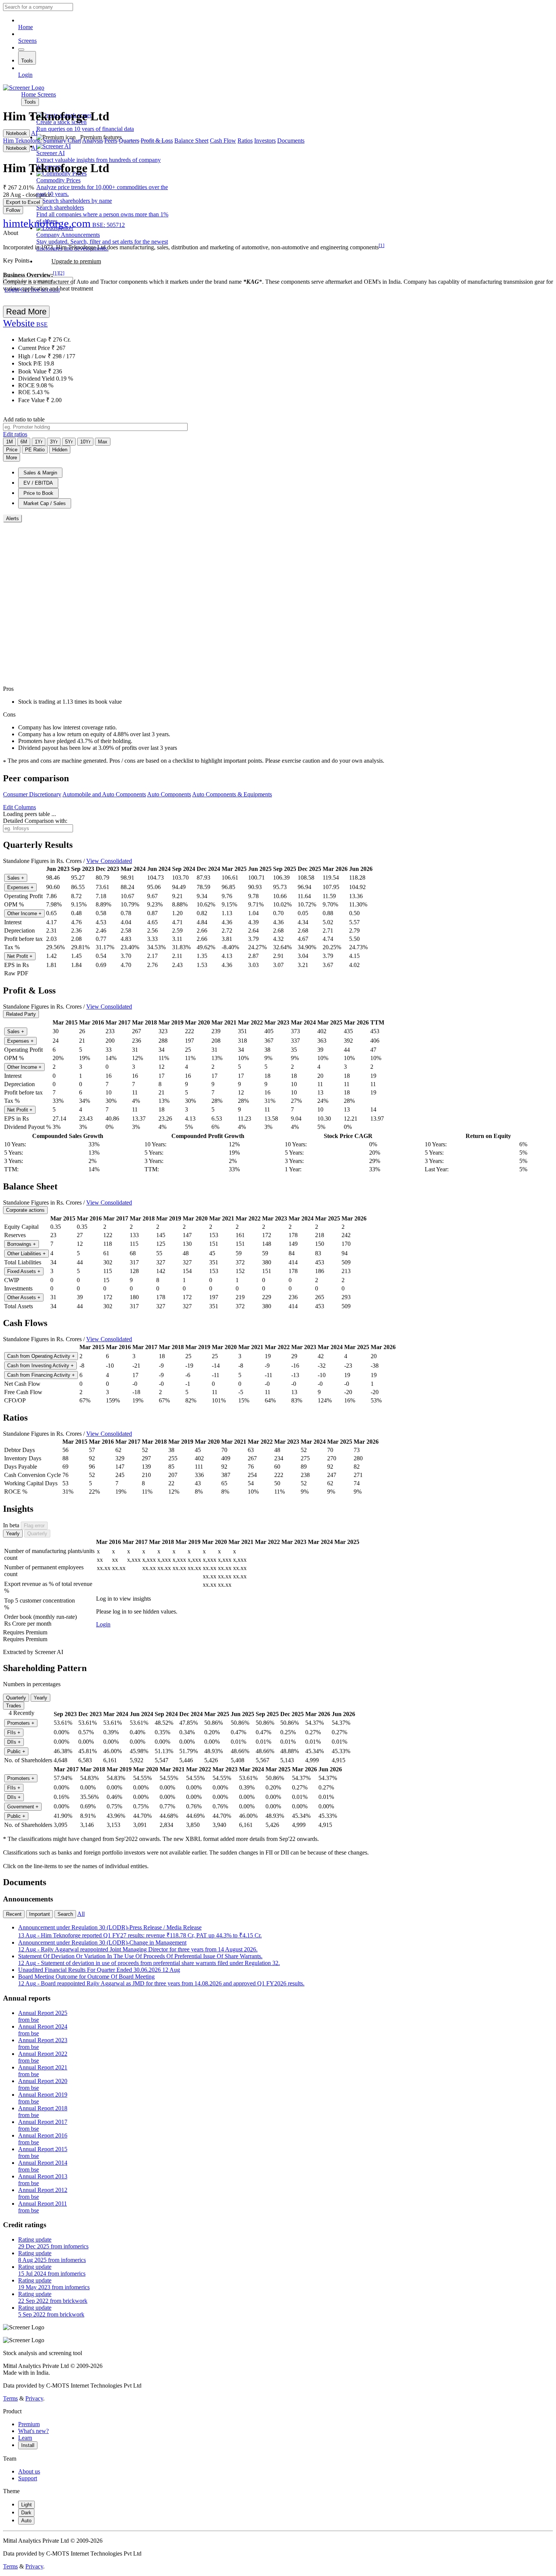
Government (23, 1807)
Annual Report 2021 (43, 2071)
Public (16, 1751)
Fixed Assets (24, 1271)
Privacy (34, 2398)
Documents (291, 141)
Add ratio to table (24, 419)
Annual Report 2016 (43, 2139)
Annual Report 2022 (43, 2057)
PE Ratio (35, 450)
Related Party (21, 1014)
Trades (14, 1706)
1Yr (39, 442)
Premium (29, 2424)
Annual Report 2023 (43, 2044)
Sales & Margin (40, 473)
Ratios (245, 141)
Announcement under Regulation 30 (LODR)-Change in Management (138, 1946)
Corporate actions (25, 1210)
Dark (26, 2513)
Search (65, 1914)
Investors (265, 141)
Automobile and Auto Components (104, 794)
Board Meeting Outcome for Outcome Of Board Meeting (161, 1980)
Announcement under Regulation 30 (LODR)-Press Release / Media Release (140, 1931)
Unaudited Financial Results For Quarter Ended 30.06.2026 (99, 1970)
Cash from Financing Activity (41, 1375)
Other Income (24, 913)
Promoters (21, 1723)
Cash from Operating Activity (41, 1356)
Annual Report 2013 (43, 2180)
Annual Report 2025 (43, 2016)
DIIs (14, 1742)
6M (24, 442)
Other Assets (24, 1297)
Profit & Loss (157, 141)
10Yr (85, 442)
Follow (13, 210)
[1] (381, 245)
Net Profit (20, 956)
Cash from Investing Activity (40, 1366)
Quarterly (37, 1534)
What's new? (33, 2431)
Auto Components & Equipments (232, 794)
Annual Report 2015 (43, 2152)
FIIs (14, 1733)
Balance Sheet (191, 141)
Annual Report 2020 (43, 2084)
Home (26, 27)
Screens (27, 41)
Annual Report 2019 (43, 2098)
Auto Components (169, 794)
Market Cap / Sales (45, 503)
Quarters (129, 141)
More (12, 458)
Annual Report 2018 (43, 2112)
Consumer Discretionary (32, 794)
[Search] (21, 50)
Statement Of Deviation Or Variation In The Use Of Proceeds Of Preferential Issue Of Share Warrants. (149, 1960)
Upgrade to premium (76, 261)
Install (28, 2445)
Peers (111, 141)
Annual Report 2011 (43, 2207)
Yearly (13, 1534)
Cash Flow (223, 141)
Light (26, 2505)
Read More (26, 312)
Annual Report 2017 (43, 2125)
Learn (25, 2438)
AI (34, 133)
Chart (74, 141)
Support (28, 2478)
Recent (14, 1914)
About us (29, 2471)
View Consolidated (109, 861)
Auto (26, 2521)
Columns (19, 807)
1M (9, 442)
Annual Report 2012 (43, 2193)
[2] (61, 273)
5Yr (69, 442)
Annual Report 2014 (43, 2166)
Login (25, 75)
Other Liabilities (26, 1254)
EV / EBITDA (38, 483)
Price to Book (38, 493)
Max (103, 442)
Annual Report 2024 (43, 2030)
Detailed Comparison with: (35, 821)
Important (40, 1914)
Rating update (53, 2243)
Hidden (60, 450)
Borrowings (22, 1244)
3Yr (54, 442)
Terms (10, 2398)
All (81, 1914)
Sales (16, 878)
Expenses (20, 887)
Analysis (92, 141)
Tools (27, 61)
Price (12, 450)
